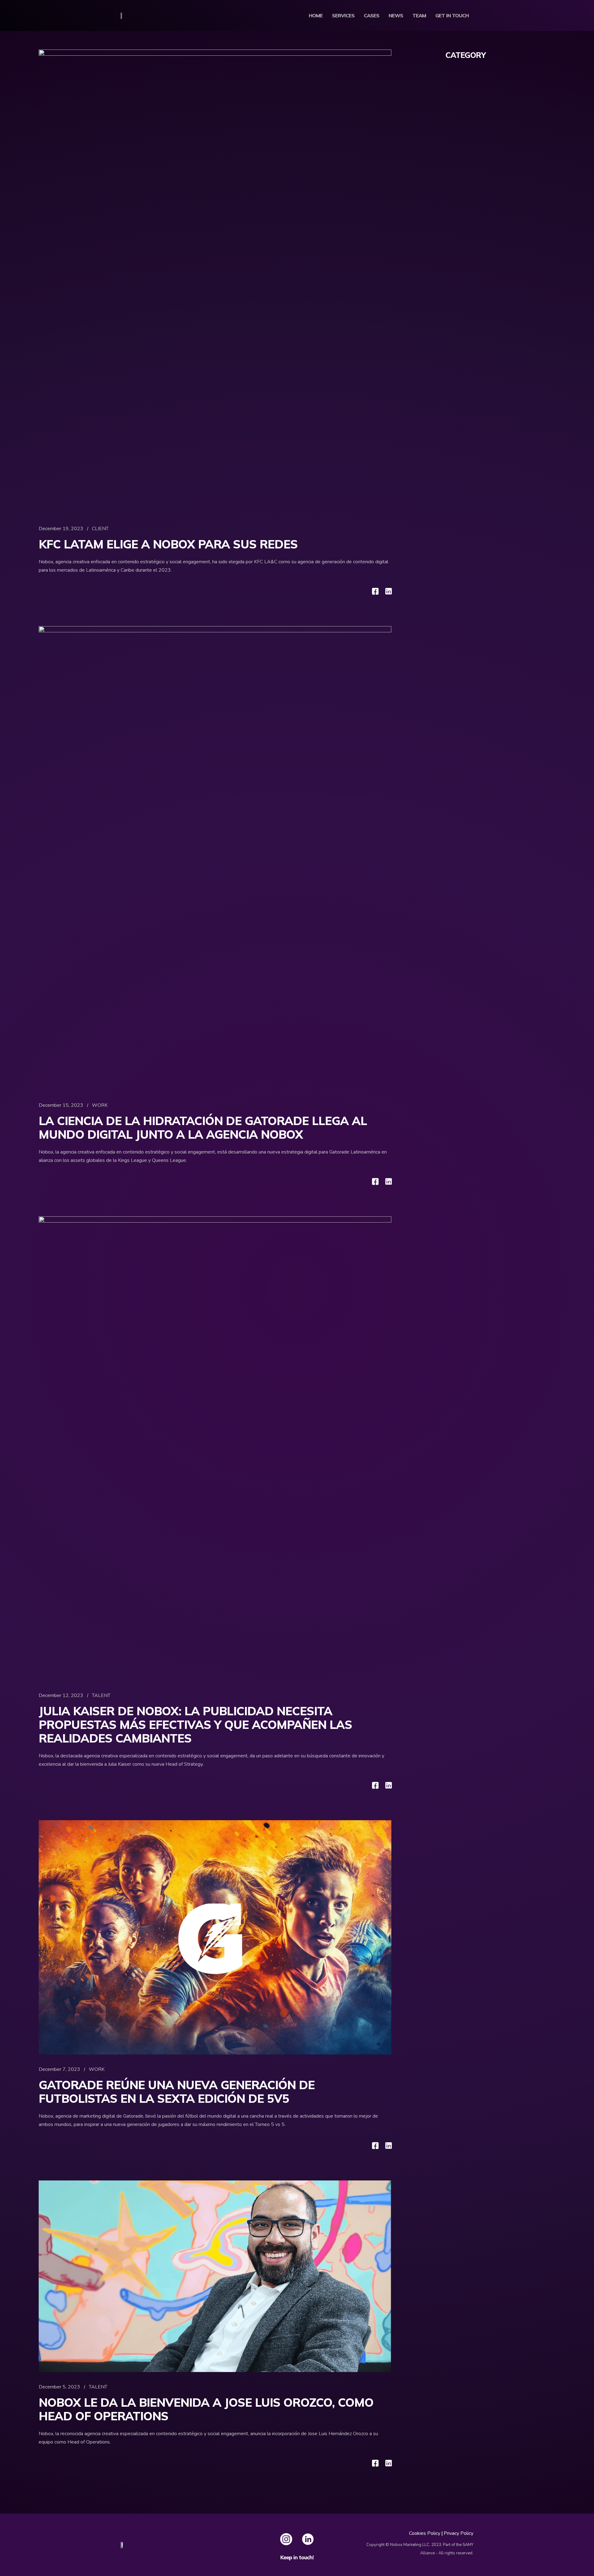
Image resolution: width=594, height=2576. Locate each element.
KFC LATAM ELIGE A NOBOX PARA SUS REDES (168, 544)
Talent (101, 1695)
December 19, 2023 (61, 529)
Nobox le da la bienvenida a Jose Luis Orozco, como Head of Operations (206, 2409)
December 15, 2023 (61, 1105)
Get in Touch (452, 15)
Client (100, 529)
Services (343, 15)
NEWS (396, 15)
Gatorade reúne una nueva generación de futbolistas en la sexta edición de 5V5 (177, 2092)
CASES (372, 15)
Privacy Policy (458, 2533)
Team (419, 15)
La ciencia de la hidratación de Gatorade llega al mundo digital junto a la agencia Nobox (203, 1128)
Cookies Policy (425, 2533)
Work (100, 1105)
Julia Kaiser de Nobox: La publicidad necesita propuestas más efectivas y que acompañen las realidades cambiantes (195, 1725)
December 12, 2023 (61, 1695)
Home (316, 15)
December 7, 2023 (59, 2069)
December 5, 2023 (59, 2387)
